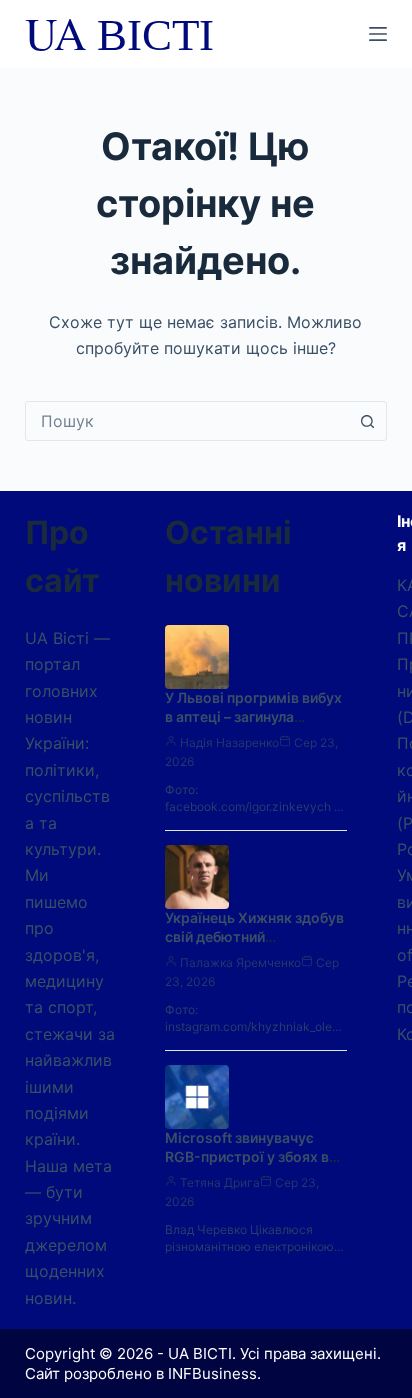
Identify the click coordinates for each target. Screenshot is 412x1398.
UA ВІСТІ (119, 33)
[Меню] (378, 34)
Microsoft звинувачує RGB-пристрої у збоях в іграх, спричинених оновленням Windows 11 (250, 1166)
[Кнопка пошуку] (367, 421)
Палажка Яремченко (240, 962)
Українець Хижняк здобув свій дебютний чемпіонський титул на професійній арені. (254, 946)
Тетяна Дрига (220, 1182)
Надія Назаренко (229, 742)
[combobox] (187, 421)
